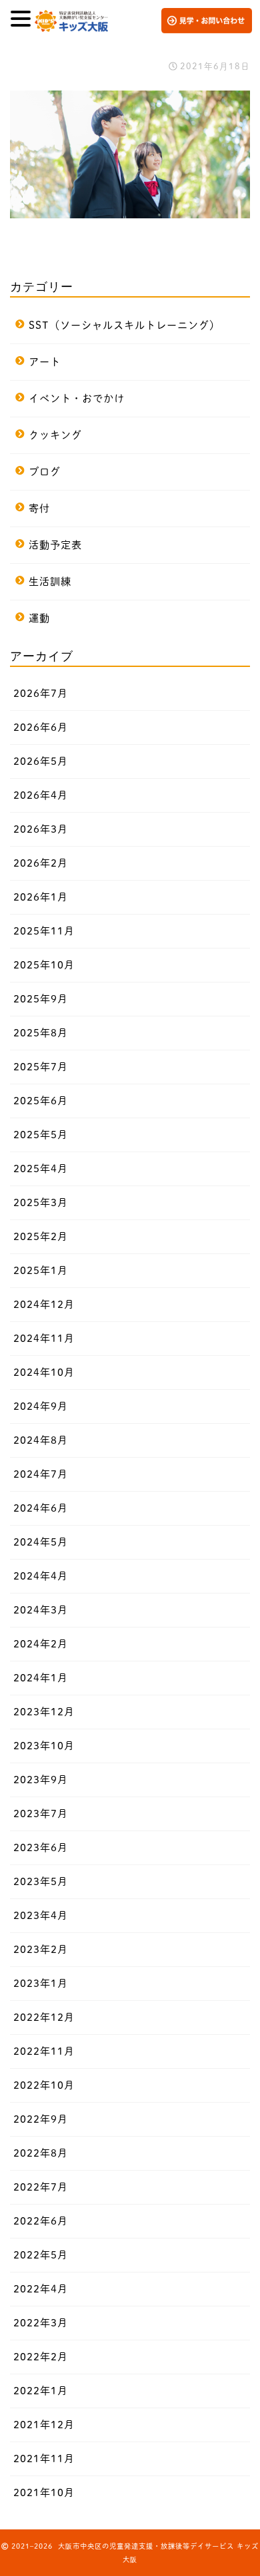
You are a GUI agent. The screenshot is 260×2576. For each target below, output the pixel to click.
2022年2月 (41, 2357)
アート (45, 362)
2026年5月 (41, 761)
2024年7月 (41, 1474)
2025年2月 (41, 1236)
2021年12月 (44, 2425)
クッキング (55, 435)
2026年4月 (41, 795)
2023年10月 (44, 1746)
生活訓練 (50, 581)
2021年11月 (44, 2459)
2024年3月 (41, 1610)
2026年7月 (41, 693)
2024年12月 (44, 1304)
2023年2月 (41, 1949)
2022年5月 (41, 2255)
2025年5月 (41, 1135)
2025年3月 (41, 1202)
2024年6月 (41, 1508)
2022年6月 (41, 2221)
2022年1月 (41, 2391)
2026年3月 (41, 829)
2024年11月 (44, 1338)
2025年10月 (44, 965)
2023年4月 (41, 1915)
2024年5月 (41, 1542)
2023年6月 (41, 1847)
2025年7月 (41, 1067)
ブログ (45, 472)
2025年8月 (41, 1033)
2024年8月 (41, 1440)
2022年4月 (41, 2289)
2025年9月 (41, 999)
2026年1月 (41, 897)
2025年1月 (41, 1270)
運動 (39, 618)
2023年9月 (41, 1780)
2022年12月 (44, 2017)
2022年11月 (44, 2051)
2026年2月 (41, 863)
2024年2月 (41, 1644)
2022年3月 (41, 2323)
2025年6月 (41, 1101)
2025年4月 (41, 1169)
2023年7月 (41, 1814)
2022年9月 (41, 2119)
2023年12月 (44, 1712)
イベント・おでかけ (77, 398)
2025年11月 (44, 931)
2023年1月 (41, 1983)
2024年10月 (44, 1372)
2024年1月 (41, 1678)
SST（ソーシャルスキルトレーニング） (124, 325)
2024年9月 (41, 1406)
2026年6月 (41, 727)
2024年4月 (41, 1576)
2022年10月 (44, 2085)
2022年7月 (41, 2187)
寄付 (39, 508)
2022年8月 (41, 2153)
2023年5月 (41, 1881)
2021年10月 (44, 2492)
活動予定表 (55, 545)
